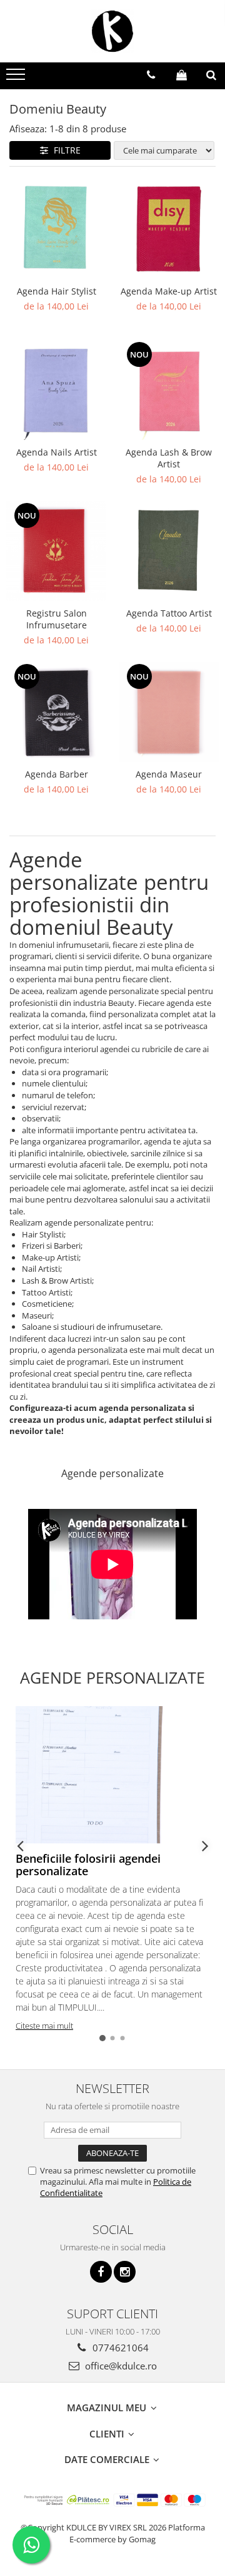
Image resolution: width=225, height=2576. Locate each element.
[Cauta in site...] (211, 75)
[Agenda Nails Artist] (56, 390)
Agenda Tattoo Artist (169, 613)
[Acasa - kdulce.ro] (112, 31)
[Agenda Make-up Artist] (169, 229)
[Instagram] (125, 2272)
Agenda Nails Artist (57, 452)
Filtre (65, 150)
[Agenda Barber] (56, 712)
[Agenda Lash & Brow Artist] (169, 390)
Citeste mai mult (44, 2026)
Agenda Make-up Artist (169, 291)
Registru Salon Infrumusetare (57, 619)
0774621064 (119, 2348)
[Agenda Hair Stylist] (56, 229)
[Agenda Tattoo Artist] (169, 551)
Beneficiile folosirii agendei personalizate (88, 1865)
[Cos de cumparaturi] (182, 75)
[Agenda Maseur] (169, 712)
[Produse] (17, 78)
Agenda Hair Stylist (57, 291)
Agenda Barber (57, 774)
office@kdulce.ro (120, 2366)
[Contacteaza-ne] (151, 75)
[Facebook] (101, 2272)
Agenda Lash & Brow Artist (169, 458)
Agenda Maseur (169, 774)
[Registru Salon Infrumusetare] (56, 551)
